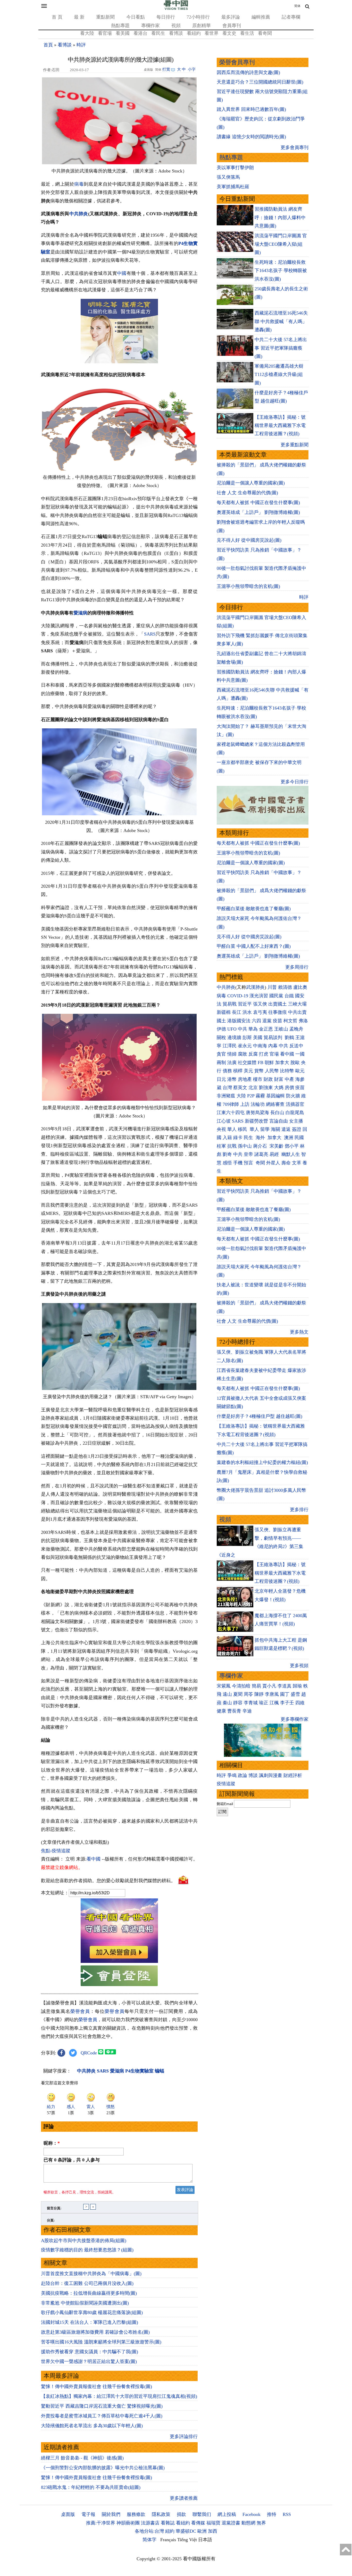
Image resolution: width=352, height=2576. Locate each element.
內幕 (273, 1046)
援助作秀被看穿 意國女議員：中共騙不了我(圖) (90, 2352)
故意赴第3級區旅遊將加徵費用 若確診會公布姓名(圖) (95, 2332)
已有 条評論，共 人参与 (72, 2160)
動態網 (248, 2523)
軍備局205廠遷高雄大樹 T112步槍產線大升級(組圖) (279, 375)
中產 (289, 1079)
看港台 (140, 33)
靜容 (238, 1703)
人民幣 (272, 1071)
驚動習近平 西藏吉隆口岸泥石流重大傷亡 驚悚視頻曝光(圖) (102, 2406)
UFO (232, 1029)
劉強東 (266, 1088)
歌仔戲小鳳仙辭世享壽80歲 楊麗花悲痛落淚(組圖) (92, 2312)
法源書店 (150, 2523)
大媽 (279, 1088)
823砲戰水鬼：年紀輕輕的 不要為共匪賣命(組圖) (91, 2487)
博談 (253, 1775)
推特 (272, 2514)
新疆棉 (224, 1012)
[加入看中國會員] (119, 1961)
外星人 (273, 1163)
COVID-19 (238, 996)
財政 (268, 1079)
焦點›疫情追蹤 (56, 1851)
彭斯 (247, 1038)
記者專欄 (291, 17)
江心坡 (224, 1121)
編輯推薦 (261, 17)
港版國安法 (239, 1021)
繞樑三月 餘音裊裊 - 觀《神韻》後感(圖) (82, 2458)
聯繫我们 (202, 2514)
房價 (289, 1088)
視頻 (176, 26)
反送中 (296, 1046)
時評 (81, 45)
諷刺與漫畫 (271, 1775)
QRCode (89, 2053)
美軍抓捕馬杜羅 (233, 187)
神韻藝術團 (128, 2523)
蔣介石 (261, 1146)
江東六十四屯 (231, 1113)
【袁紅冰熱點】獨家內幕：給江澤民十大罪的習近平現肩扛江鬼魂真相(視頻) (119, 2396)
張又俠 (260, 1004)
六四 (256, 1021)
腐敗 (242, 1054)
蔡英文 (240, 1088)
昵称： (52, 2143)
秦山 (227, 1703)
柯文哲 (290, 1021)
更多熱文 (299, 1332)
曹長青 (234, 1711)
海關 (275, 1129)
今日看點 (136, 17)
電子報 (88, 2514)
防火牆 (293, 1096)
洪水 (247, 1012)
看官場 (105, 33)
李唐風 (272, 1694)
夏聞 (238, 1694)
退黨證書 (231, 2523)
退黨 (267, 1021)
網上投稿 (227, 2514)
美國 (258, 1038)
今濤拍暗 (241, 1686)
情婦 (232, 1054)
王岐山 (281, 1029)
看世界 (212, 33)
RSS (287, 2514)
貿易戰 (230, 1004)
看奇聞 (265, 33)
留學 (265, 1129)
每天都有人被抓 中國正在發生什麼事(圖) (258, 503)
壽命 (286, 1163)
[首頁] (176, 9)
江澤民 (230, 1046)
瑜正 (264, 1703)
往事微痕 (278, 1012)
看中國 (94, 1859)
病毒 (79, 184)
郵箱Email (225, 1804)
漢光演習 (259, 996)
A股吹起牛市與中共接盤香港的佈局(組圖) (84, 2241)
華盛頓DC (186, 2531)
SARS (150, 634)
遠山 (227, 1694)
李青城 (251, 1703)
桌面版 (68, 2514)
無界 (261, 2523)
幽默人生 (291, 1154)
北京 (253, 1088)
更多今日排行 (295, 782)
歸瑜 (297, 1686)
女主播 (297, 1121)
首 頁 (57, 17)
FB (261, 1063)
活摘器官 (295, 1104)
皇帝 (248, 1154)
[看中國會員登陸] (119, 1976)
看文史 (229, 33)
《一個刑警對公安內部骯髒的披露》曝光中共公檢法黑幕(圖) (103, 2468)
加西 (213, 2531)
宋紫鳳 (224, 1686)
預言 (249, 1163)
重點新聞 (105, 17)
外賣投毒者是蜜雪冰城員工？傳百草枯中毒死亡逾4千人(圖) (102, 2416)
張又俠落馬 (228, 177)
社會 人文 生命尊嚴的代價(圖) (247, 493)
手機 (238, 1163)
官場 (274, 1054)
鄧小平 (292, 1146)
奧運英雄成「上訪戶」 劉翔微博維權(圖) (258, 512)
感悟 (227, 1163)
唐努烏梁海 (257, 1113)
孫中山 (245, 1146)
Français (168, 2540)
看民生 (158, 33)
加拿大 (282, 1063)
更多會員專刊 (295, 147)
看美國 (123, 33)
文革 (297, 1163)
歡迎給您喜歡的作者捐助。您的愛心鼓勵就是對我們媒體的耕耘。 (108, 1881)
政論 (242, 1775)
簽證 (297, 1129)
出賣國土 (278, 1004)
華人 (232, 1129)
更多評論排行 (184, 2437)
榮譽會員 (80, 2011)
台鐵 (289, 996)
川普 (272, 987)
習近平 (245, 1004)
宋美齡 (276, 1146)
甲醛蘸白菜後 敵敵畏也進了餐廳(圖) (254, 909)
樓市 (258, 1079)
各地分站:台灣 (149, 2531)
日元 (221, 1079)
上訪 (245, 1104)
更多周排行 (297, 967)
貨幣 (259, 1071)
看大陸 (87, 33)
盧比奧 (300, 987)
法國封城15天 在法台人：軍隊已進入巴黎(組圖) (90, 2322)
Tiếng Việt (187, 2540)
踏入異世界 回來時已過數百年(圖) (251, 109)
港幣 (232, 1079)
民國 (299, 1138)
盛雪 (295, 1694)
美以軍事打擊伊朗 (235, 168)
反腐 (253, 1054)
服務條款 (136, 2514)
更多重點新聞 (295, 445)
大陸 (241, 1096)
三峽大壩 (297, 1004)
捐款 (181, 2514)
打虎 (264, 1054)
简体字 (149, 2540)
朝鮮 (269, 1063)
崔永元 (245, 1046)
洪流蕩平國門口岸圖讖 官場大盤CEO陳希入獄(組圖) (281, 244)
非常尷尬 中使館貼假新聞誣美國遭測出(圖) (85, 2303)
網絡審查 (275, 1104)
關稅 (221, 1038)
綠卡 (238, 1138)
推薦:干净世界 (101, 2523)
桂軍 (221, 1146)
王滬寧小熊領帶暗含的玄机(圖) (248, 586)
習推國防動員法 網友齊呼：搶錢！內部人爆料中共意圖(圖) (280, 217)
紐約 (170, 2531)
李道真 (284, 1686)
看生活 (247, 33)
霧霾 (260, 1096)
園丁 (285, 1694)
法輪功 (258, 1104)
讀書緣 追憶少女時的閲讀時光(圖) (251, 137)
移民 (242, 1129)
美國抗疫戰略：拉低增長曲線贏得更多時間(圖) (89, 2293)
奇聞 (260, 1163)
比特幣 (287, 1071)
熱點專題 (120, 26)
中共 (242, 1029)
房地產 (245, 1079)
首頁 (48, 45)
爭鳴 (232, 1775)
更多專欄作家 (295, 1719)
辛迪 (247, 1711)
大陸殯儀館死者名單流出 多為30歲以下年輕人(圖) (92, 2426)
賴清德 (285, 987)
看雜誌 (168, 2523)
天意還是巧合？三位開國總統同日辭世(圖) (260, 82)
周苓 (248, 1694)
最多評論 (231, 17)
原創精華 (202, 26)
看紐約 (194, 33)
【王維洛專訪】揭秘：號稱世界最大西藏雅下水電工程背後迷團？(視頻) (280, 426)
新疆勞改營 (256, 1121)
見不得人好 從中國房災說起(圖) (249, 540)
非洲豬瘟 (226, 1096)
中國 (122, 273)
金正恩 (266, 1029)
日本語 (205, 2540)
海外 (261, 1138)
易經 (275, 1154)
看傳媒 (198, 2523)
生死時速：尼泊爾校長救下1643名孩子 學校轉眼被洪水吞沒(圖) (281, 271)
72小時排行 (198, 17)
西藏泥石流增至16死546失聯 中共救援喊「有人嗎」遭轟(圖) (281, 321)
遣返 (286, 1129)
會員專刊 (232, 26)
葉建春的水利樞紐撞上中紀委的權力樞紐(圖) (262, 1462)
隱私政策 (161, 2514)
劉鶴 (289, 1038)
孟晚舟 (296, 1029)
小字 (192, 69)
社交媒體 (247, 1063)
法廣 (232, 1063)
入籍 (227, 1138)
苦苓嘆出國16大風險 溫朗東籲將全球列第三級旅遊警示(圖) (101, 2342)
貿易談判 (274, 1038)
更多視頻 (299, 1666)
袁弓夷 (260, 1012)
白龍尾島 (295, 1113)
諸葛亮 (261, 1154)
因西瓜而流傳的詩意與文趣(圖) (248, 72)
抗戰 (232, 1146)
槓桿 (238, 1071)
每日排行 (166, 17)
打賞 (166, 69)
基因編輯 (275, 1096)
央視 (221, 1129)
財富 (279, 1079)
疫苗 (278, 1021)
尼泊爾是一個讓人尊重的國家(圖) (251, 483)
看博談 (176, 33)
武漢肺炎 (255, 987)
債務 (227, 1071)
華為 (253, 1029)
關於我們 (111, 2514)
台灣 (227, 1088)
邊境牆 (234, 1038)
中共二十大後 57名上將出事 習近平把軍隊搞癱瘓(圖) (281, 348)
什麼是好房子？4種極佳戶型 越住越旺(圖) (259, 1416)
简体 (297, 6)
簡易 (256, 1686)
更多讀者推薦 (184, 2498)
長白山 (277, 1113)
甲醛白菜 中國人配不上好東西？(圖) (254, 946)
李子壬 (287, 1703)
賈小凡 (269, 1686)
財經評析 (293, 1775)
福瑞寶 (213, 2523)
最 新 (79, 17)
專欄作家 (150, 26)
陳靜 (259, 1694)
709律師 (231, 1104)
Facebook (252, 2514)
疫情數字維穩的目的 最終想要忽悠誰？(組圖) (87, 2250)
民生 (249, 1138)
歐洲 (202, 2531)
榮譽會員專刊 (237, 62)
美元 (248, 1071)
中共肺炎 (79, 214)
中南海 (260, 1046)
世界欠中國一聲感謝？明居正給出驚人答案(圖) (89, 2361)
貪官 (221, 1054)
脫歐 (295, 1063)
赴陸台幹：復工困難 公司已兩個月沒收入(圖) (87, 2283)
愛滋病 (80, 613)
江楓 (274, 1703)
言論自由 (279, 1121)
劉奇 (227, 1154)
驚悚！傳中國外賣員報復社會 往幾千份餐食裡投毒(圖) (97, 2386)
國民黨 (276, 996)
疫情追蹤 (226, 1784)
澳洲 (289, 1138)
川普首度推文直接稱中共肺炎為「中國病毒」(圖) (91, 2274)
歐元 (300, 1071)
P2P (251, 1096)
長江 (237, 1012)
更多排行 (299, 1510)
